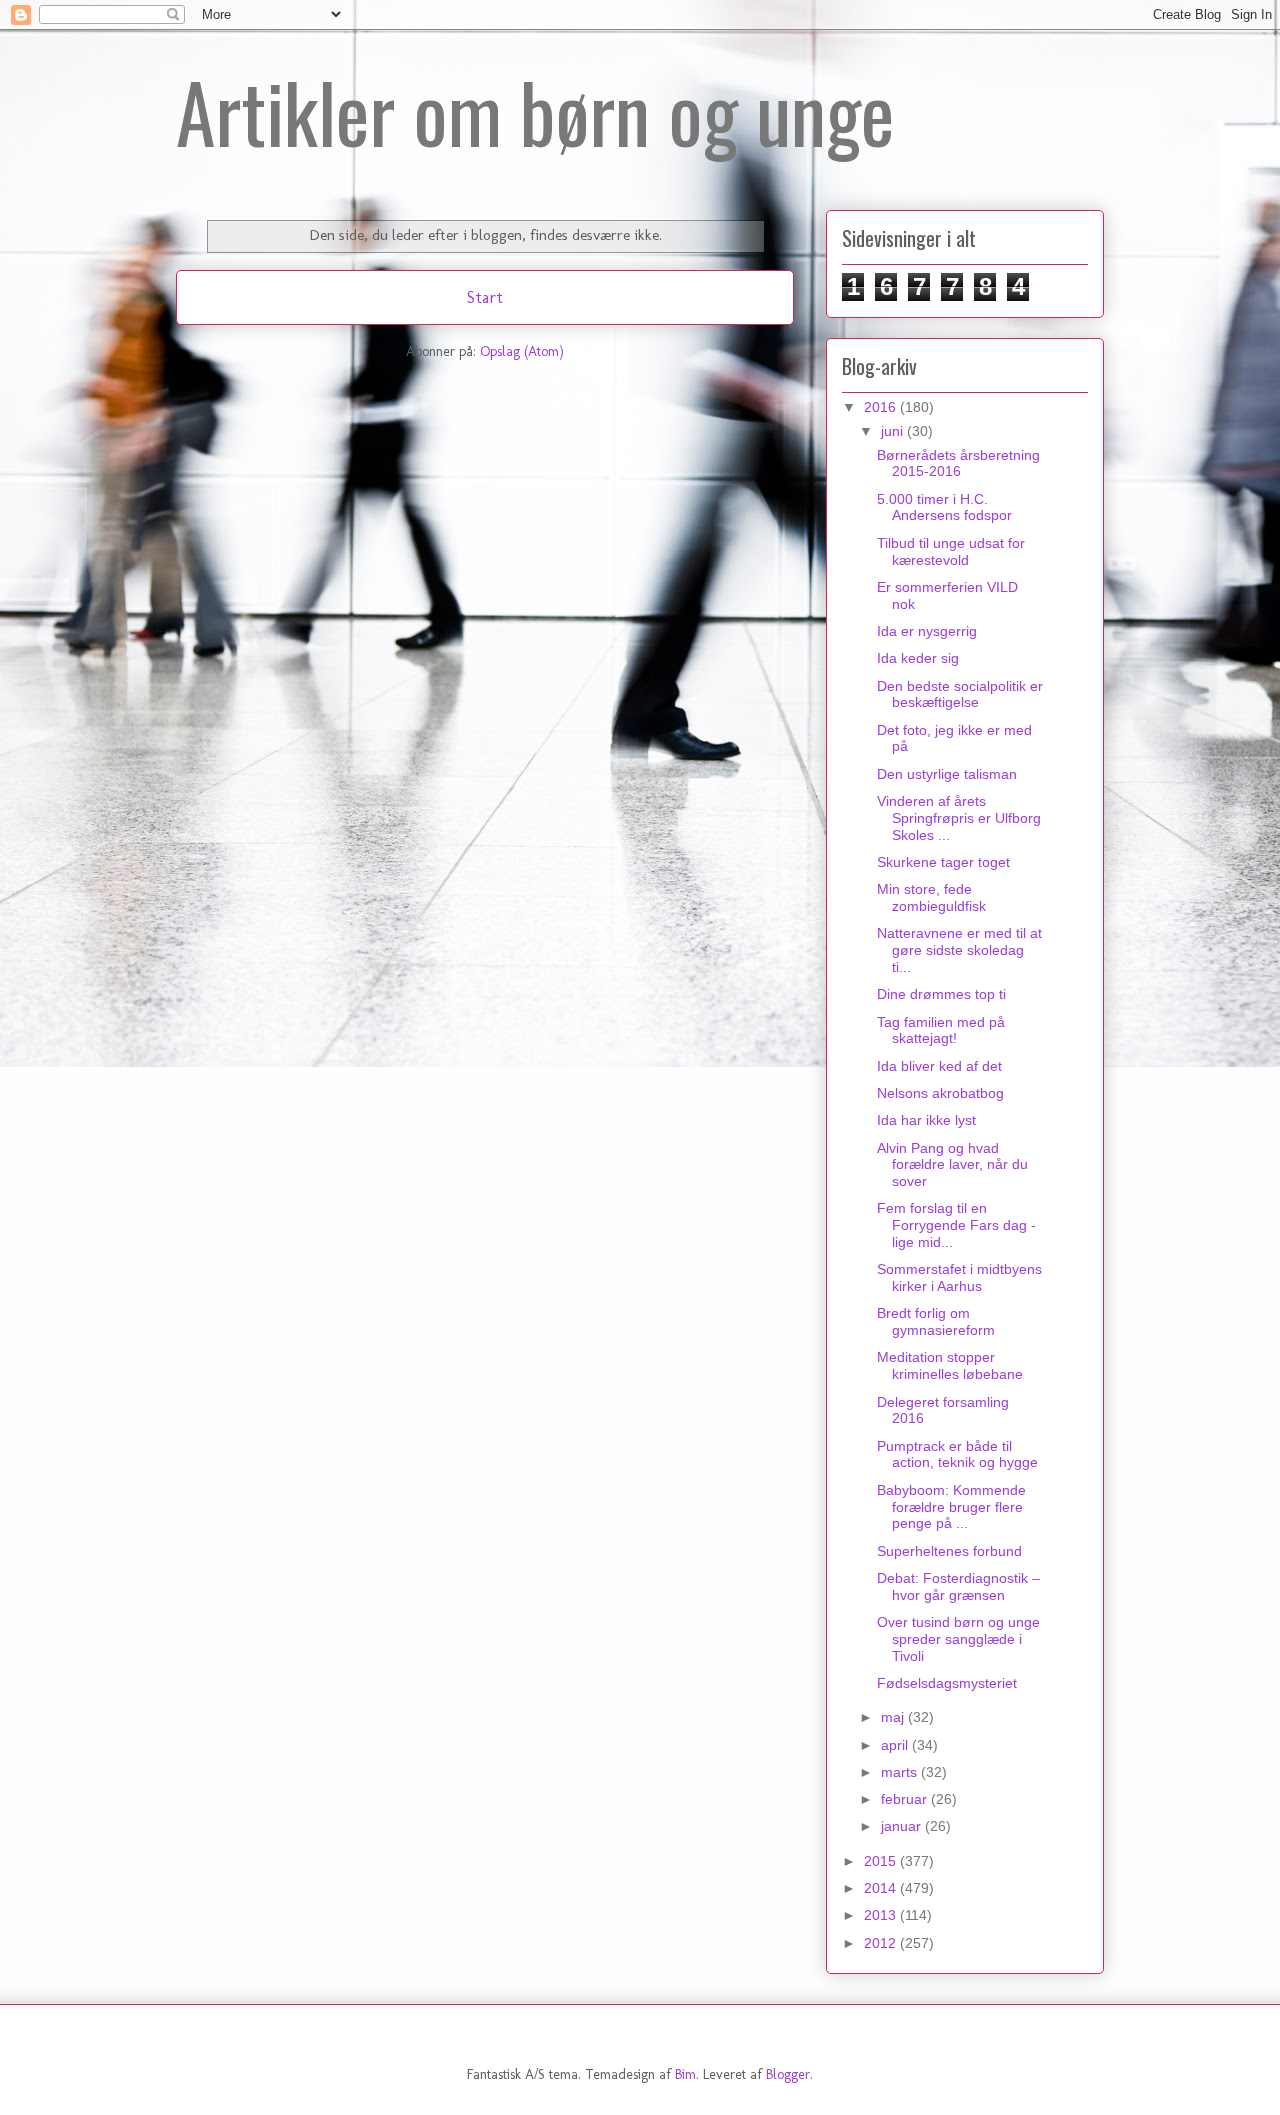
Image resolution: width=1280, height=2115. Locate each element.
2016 (882, 407)
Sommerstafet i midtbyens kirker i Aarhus (959, 1277)
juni (894, 431)
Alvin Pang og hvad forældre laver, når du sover (952, 1165)
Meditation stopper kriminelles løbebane (950, 1365)
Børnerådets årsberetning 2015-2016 (958, 463)
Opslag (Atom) (522, 351)
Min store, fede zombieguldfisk (931, 897)
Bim (685, 2074)
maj (894, 1717)
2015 (882, 1861)
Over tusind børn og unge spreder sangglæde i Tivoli (958, 1639)
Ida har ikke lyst (926, 1120)
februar (906, 1799)
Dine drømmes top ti (941, 994)
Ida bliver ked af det (939, 1066)
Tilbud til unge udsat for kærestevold (951, 551)
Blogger (788, 2074)
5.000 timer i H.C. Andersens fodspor (944, 507)
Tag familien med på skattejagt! (941, 1030)
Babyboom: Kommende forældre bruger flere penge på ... (951, 1507)
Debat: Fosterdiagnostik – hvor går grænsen (958, 1586)
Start (485, 297)
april (896, 1745)
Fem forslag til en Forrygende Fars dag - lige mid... (956, 1225)
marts (901, 1772)
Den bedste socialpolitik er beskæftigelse (960, 694)
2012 (882, 1943)
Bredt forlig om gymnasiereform (936, 1321)
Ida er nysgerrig (927, 631)
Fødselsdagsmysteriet (947, 1683)
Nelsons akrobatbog (940, 1093)
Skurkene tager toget (943, 862)
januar (903, 1826)
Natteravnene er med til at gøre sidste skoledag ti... (959, 950)
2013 (882, 1915)
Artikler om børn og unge (535, 111)
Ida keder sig (918, 658)
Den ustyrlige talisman (947, 774)
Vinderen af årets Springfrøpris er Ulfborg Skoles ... (959, 818)
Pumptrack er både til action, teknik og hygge (957, 1454)
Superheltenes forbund (949, 1551)
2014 (882, 1888)
